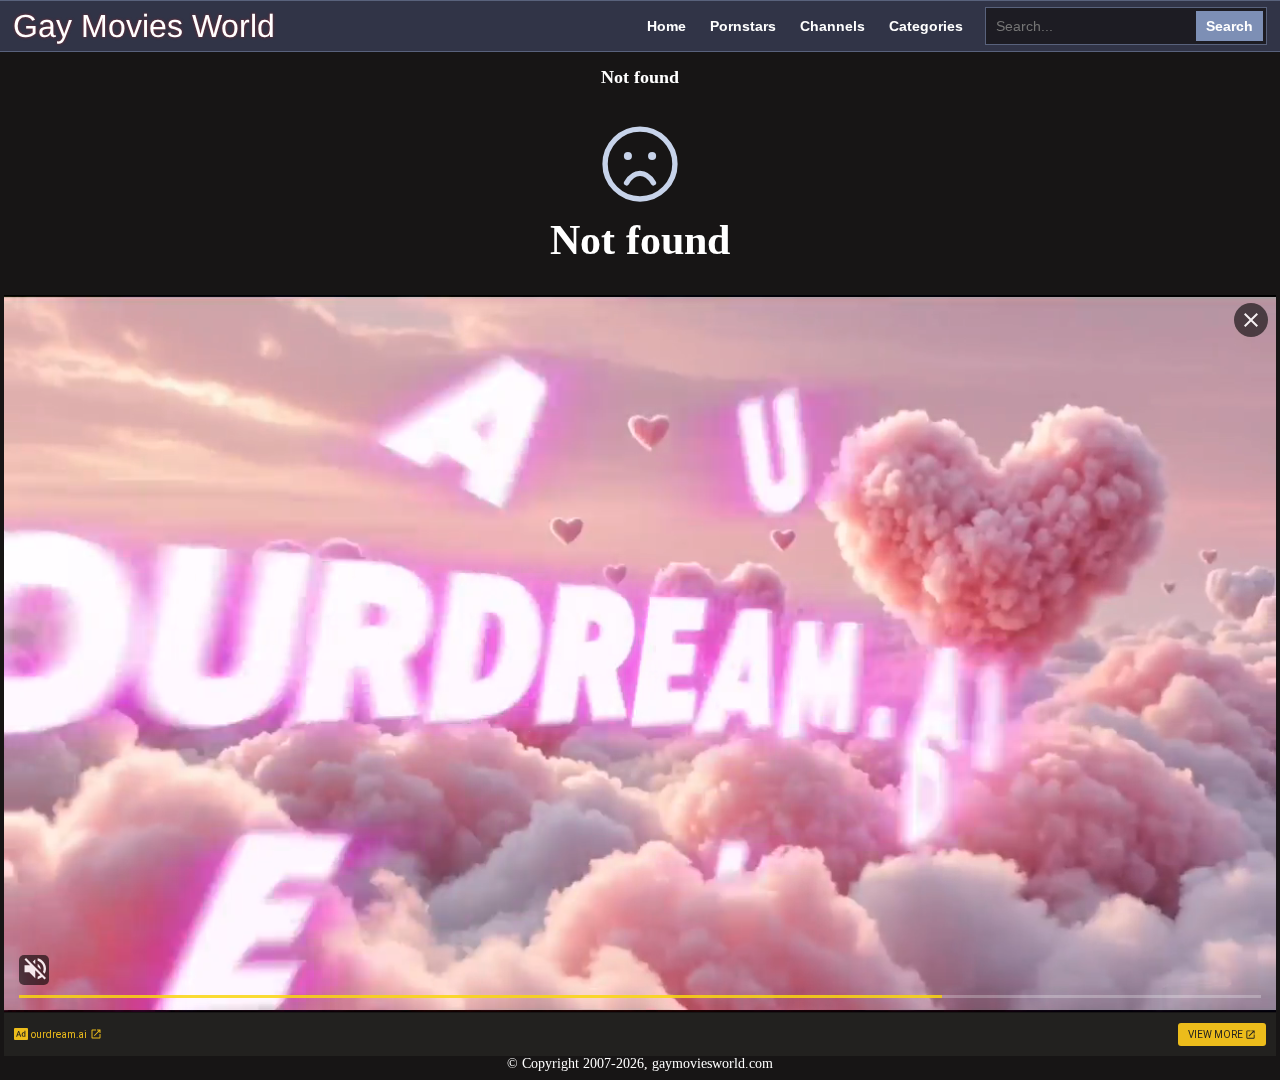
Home (666, 26)
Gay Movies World (144, 26)
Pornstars (743, 26)
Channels (832, 26)
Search (1229, 26)
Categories (926, 26)
